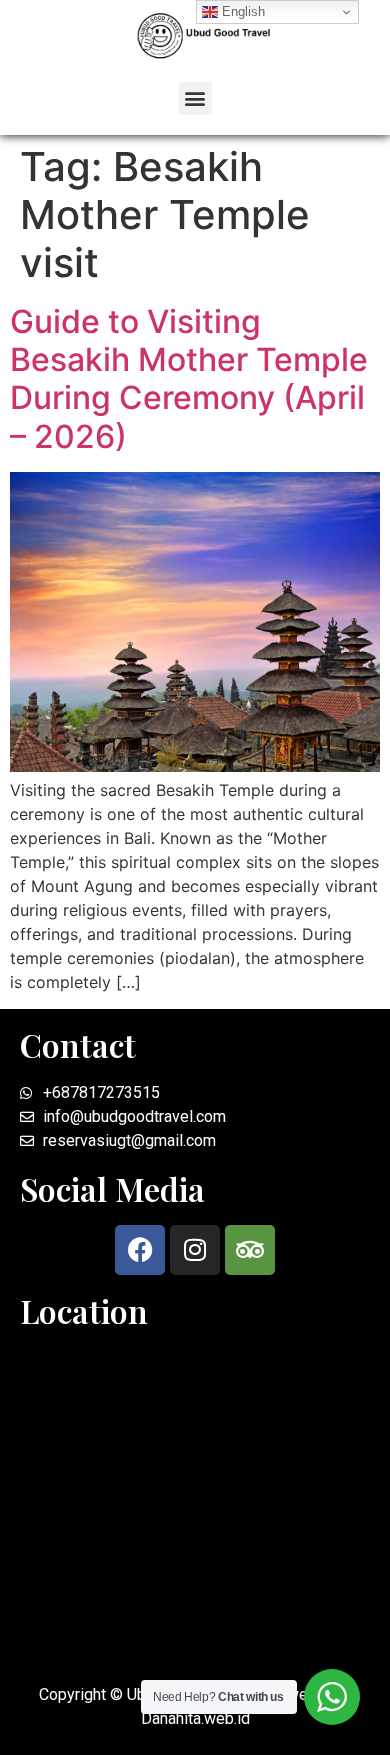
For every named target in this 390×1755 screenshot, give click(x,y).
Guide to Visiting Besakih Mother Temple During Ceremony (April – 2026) (189, 379)
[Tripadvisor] (250, 1250)
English (241, 11)
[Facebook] (140, 1250)
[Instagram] (195, 1250)
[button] (195, 98)
